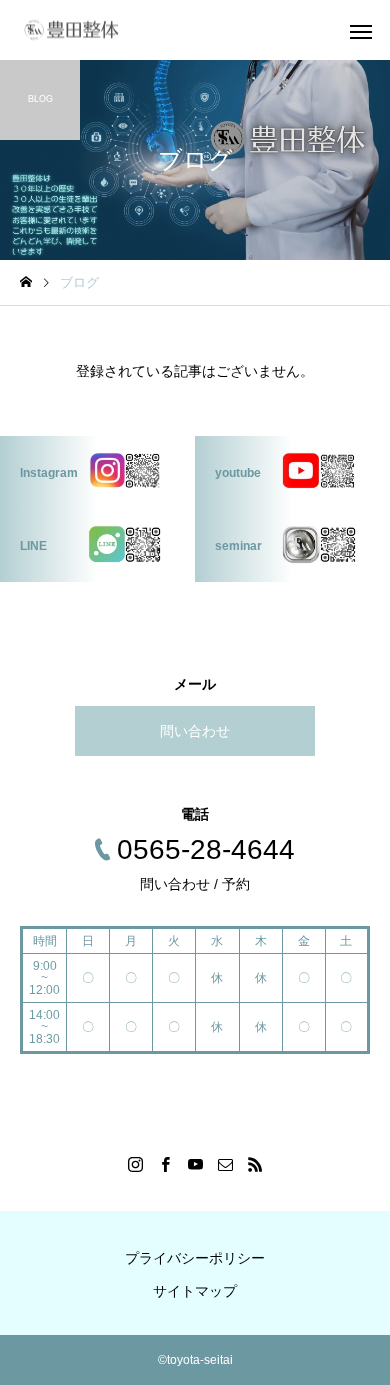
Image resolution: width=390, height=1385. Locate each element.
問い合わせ (195, 731)
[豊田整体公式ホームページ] (70, 30)
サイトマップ (195, 1291)
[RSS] (255, 1164)
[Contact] (225, 1164)
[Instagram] (135, 1164)
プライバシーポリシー (195, 1258)
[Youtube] (195, 1164)
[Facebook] (165, 1164)
